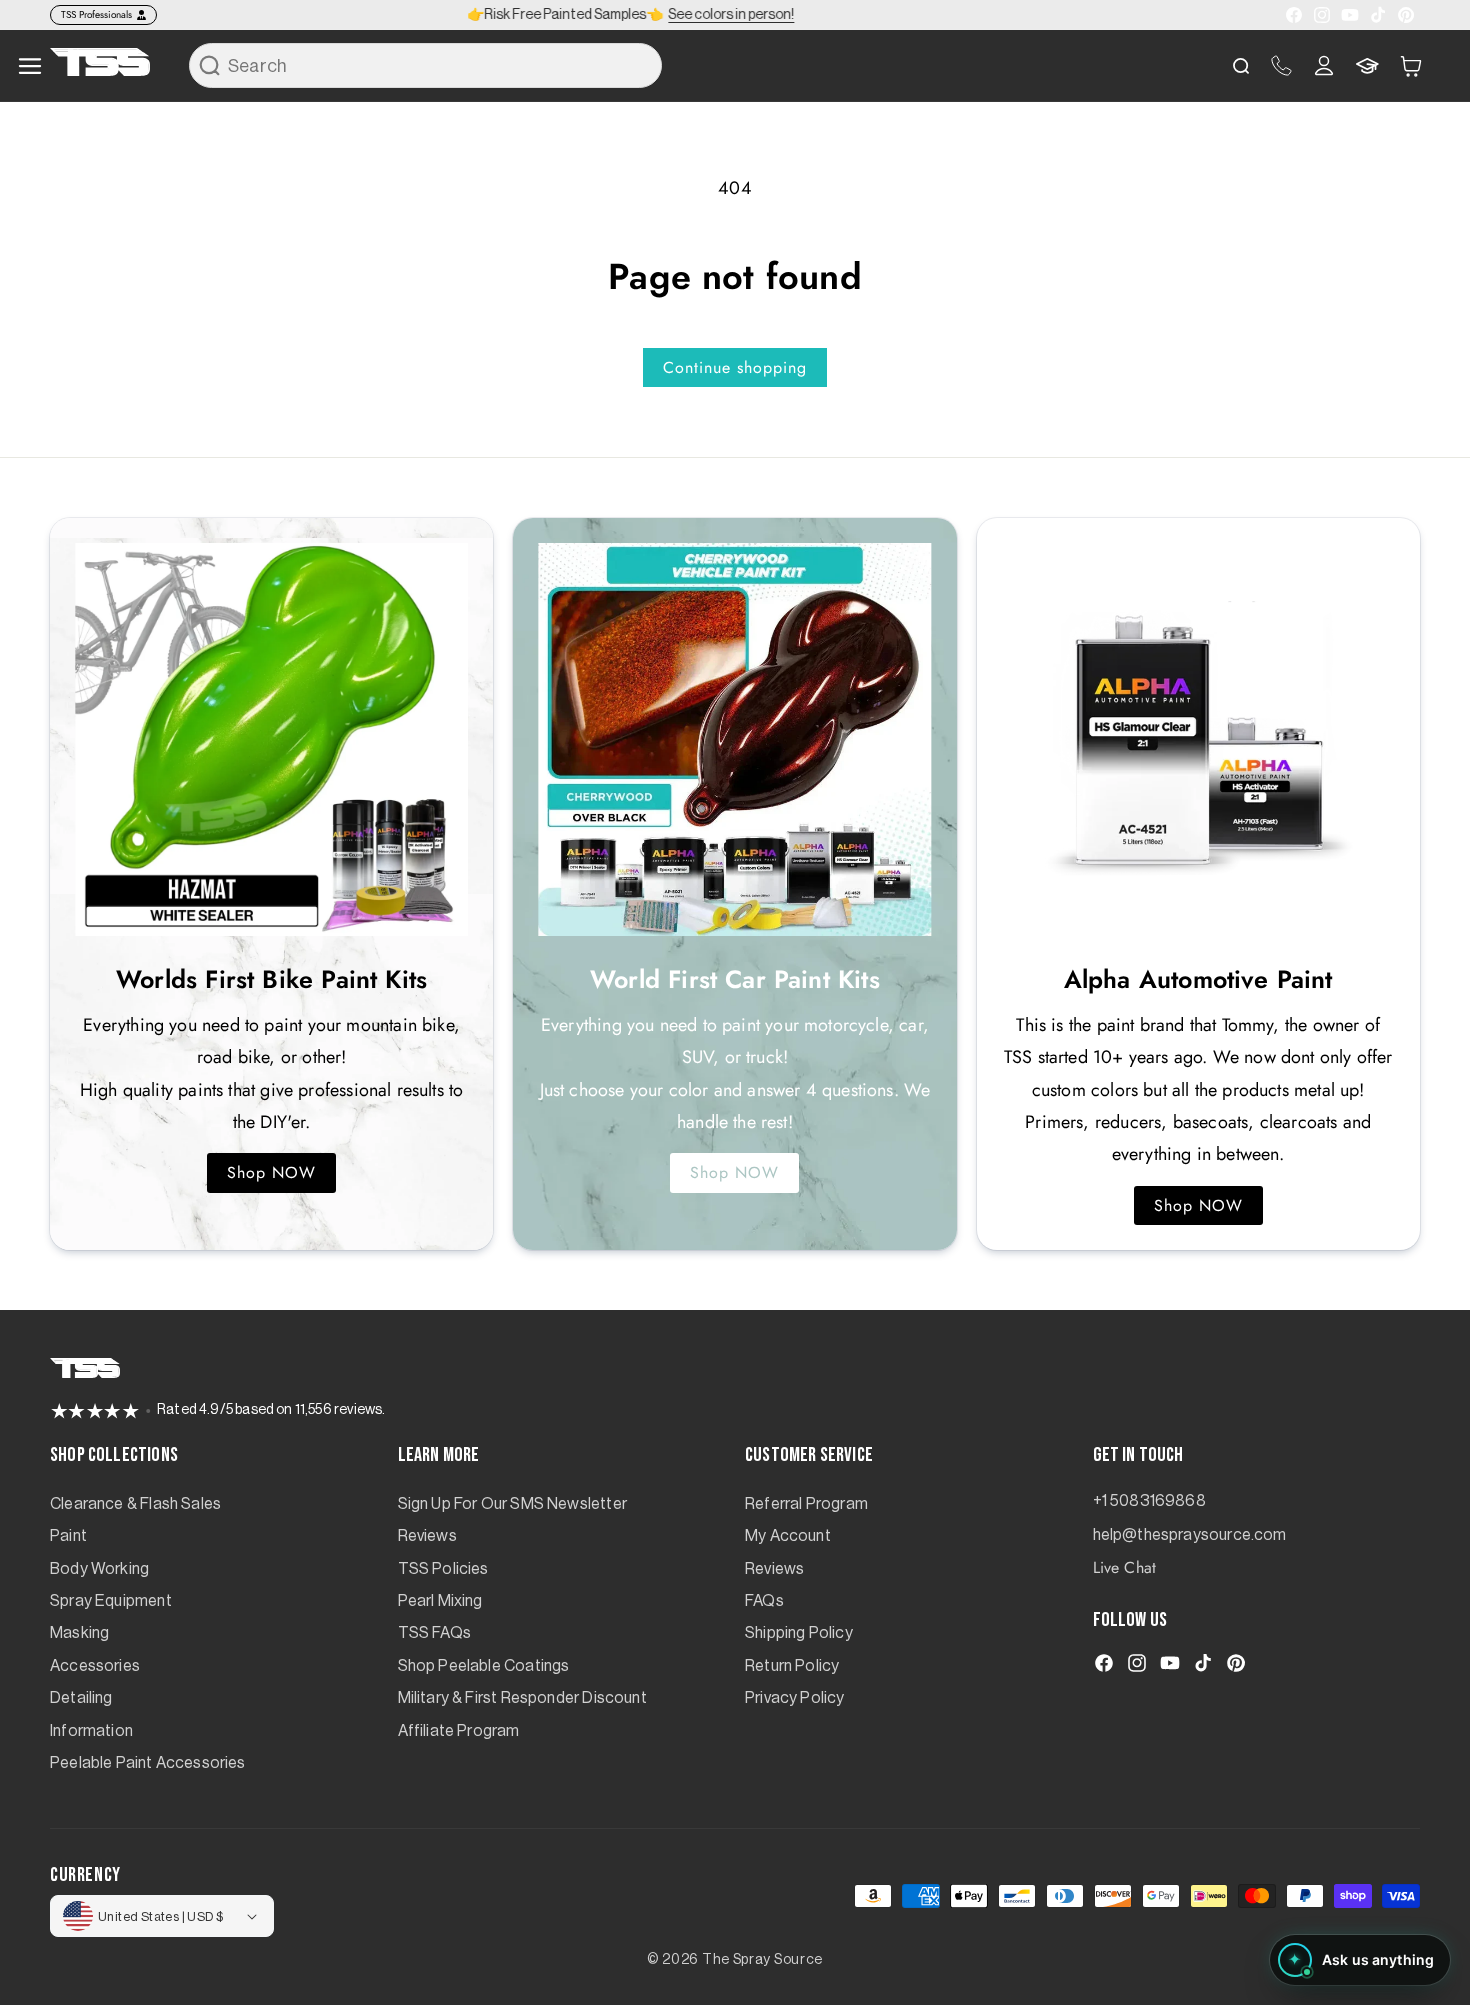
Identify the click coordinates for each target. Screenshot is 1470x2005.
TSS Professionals (96, 14)
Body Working (99, 1569)
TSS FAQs (434, 1633)
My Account (788, 1536)
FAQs (764, 1601)
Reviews (427, 1536)
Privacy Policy (795, 1698)
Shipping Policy (799, 1633)
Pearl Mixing (440, 1601)
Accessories (95, 1666)
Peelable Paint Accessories (148, 1763)
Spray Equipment (111, 1601)
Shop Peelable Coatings (484, 1666)
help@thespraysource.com (1190, 1535)
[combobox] (425, 65)
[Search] (210, 65)
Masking (79, 1633)
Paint (68, 1536)
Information (91, 1731)
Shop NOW (271, 1172)
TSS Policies (443, 1569)
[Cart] (1411, 66)
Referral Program (806, 1504)
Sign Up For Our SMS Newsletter (512, 1504)
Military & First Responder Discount (522, 1698)
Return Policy (792, 1666)
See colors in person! (731, 15)
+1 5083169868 (1149, 1501)
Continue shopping (735, 367)
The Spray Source (762, 1960)
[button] (1411, 65)
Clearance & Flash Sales (135, 1504)
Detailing (81, 1698)
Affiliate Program (459, 1731)
